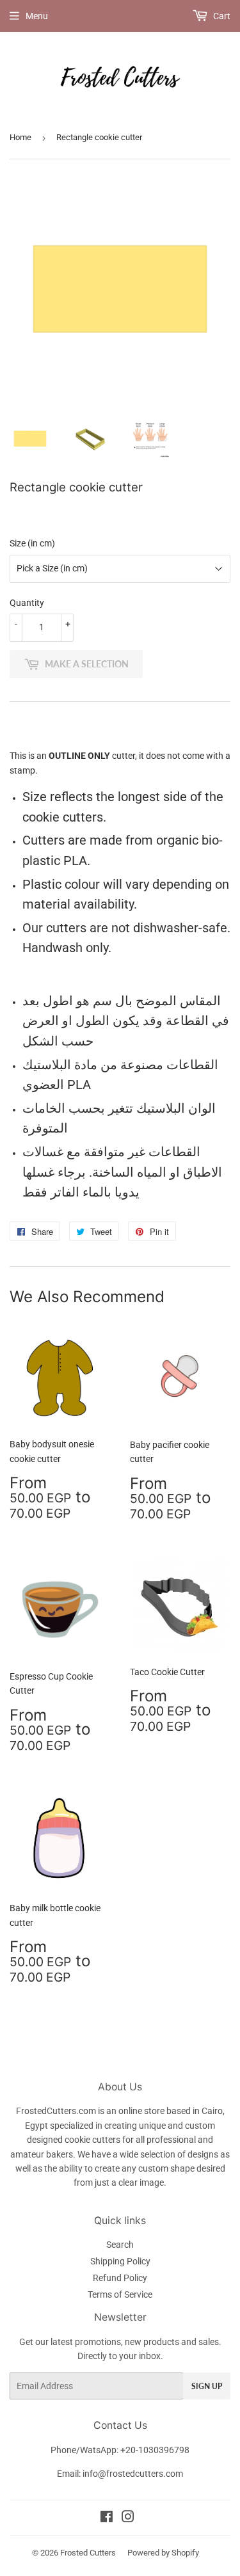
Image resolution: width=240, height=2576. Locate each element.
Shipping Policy (120, 2261)
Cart (221, 16)
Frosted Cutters (88, 2553)
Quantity (27, 603)
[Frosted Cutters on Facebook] (107, 2518)
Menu (37, 16)
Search (120, 2245)
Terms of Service (120, 2294)
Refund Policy (120, 2278)
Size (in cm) (32, 543)
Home (20, 137)
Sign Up (207, 2386)
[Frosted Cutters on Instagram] (128, 2518)
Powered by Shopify (163, 2553)
